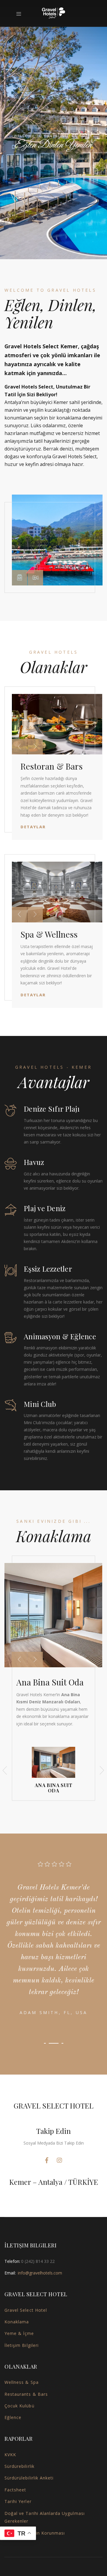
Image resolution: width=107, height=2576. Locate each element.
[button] (20, 578)
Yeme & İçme (19, 2333)
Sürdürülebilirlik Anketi (29, 2478)
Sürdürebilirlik (19, 2466)
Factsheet (15, 2490)
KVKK (10, 2455)
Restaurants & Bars (26, 2394)
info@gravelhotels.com (40, 2273)
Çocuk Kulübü (19, 2406)
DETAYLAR (33, 827)
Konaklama (17, 2322)
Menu (21, 14)
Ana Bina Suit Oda (50, 1682)
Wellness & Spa (22, 2382)
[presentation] (19, 747)
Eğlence (13, 2417)
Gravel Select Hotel (26, 2310)
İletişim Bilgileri (22, 2345)
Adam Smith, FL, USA (54, 2012)
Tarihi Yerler (18, 2501)
